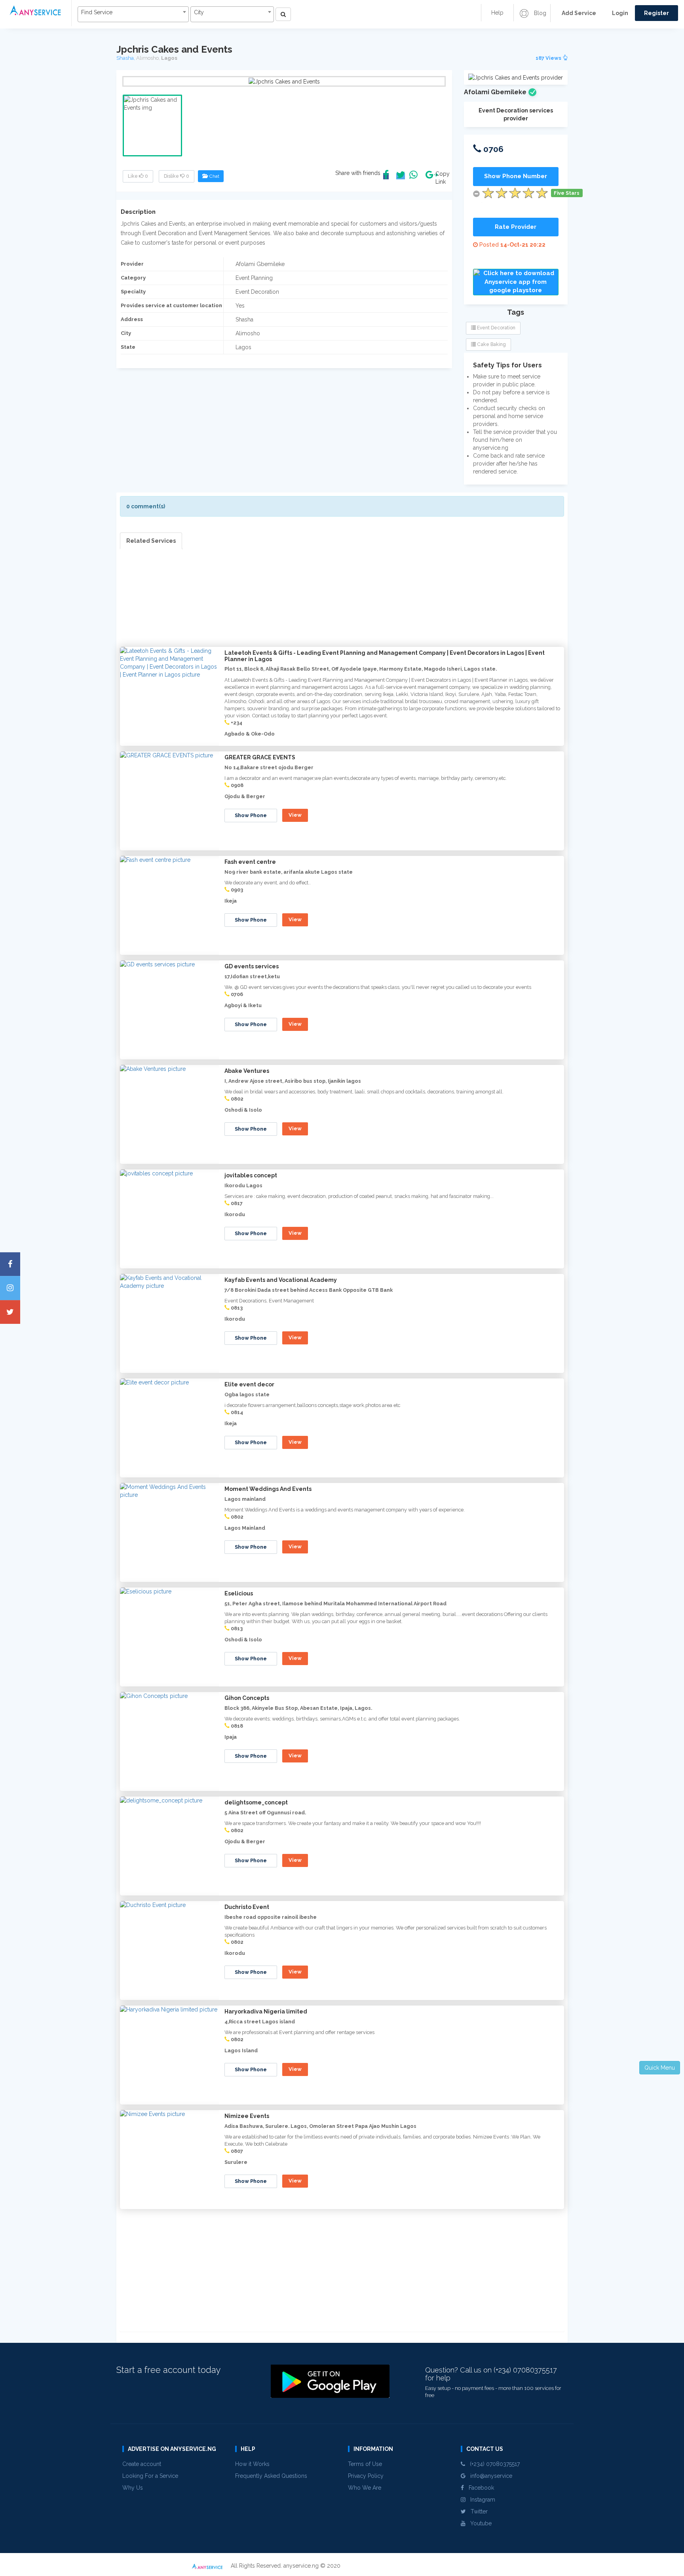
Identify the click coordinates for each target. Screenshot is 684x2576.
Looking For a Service (150, 2476)
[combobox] (133, 14)
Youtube (479, 2523)
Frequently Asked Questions (271, 2476)
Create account (142, 2464)
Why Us (133, 2488)
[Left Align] (283, 14)
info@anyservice (489, 2476)
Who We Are (365, 2488)
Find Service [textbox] (97, 12)
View (295, 815)
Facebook (479, 2488)
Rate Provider (516, 227)
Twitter (477, 2511)
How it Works (252, 2464)
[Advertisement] (342, 605)
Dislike (177, 176)
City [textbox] (199, 12)
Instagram (480, 2500)
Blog (539, 13)
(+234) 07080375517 (492, 2464)
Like (138, 176)
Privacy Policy (366, 2476)
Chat (213, 176)
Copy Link (441, 178)
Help (497, 13)
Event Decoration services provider (516, 114)
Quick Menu (660, 2068)
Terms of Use (365, 2464)
